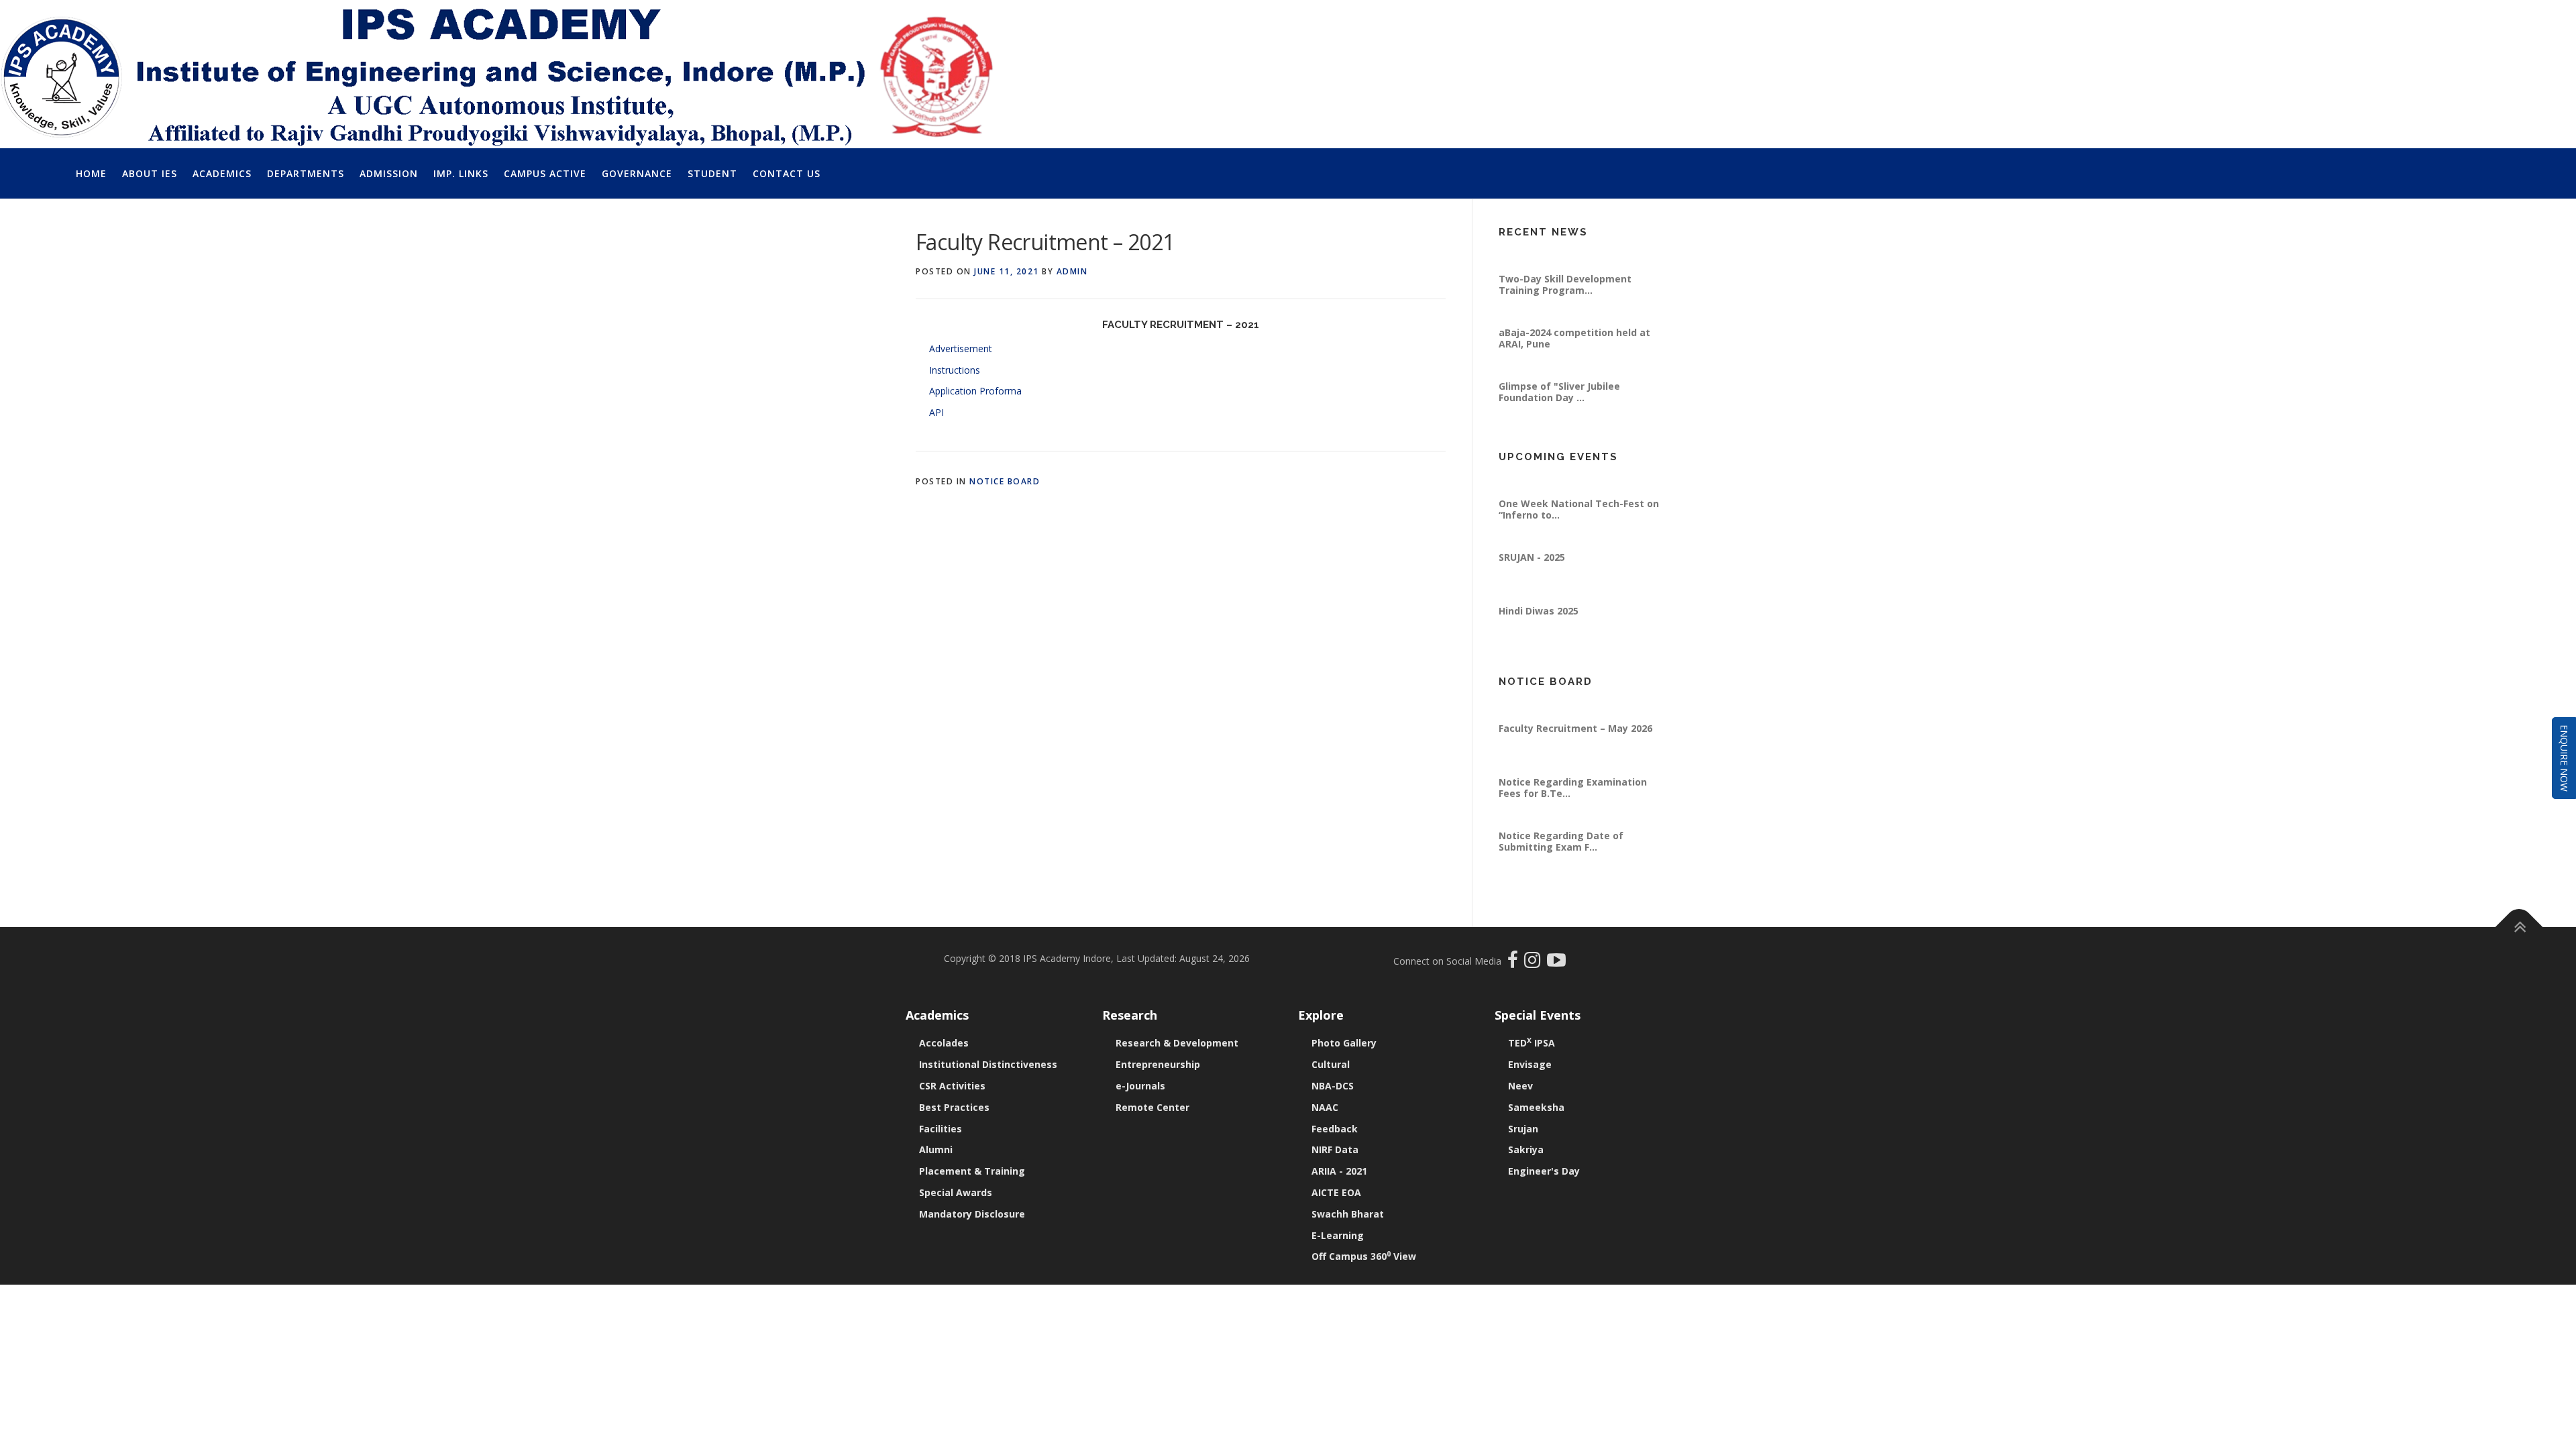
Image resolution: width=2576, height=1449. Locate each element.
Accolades (944, 1043)
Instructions (955, 370)
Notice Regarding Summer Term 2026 (1577, 710)
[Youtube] (1556, 963)
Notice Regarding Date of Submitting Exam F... (1561, 871)
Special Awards (956, 1192)
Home (91, 173)
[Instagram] (1536, 963)
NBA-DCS (1333, 1086)
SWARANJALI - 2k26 (1544, 480)
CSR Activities (952, 1086)
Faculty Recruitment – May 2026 (1575, 758)
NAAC (1325, 1107)
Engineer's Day (1544, 1171)
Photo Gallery (1344, 1043)
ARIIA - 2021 (1339, 1171)
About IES (150, 173)
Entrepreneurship (1158, 1064)
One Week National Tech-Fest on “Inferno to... (1579, 539)
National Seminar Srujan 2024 (1569, 255)
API (936, 412)
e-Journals (1140, 1086)
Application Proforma (975, 391)
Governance (637, 173)
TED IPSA (1532, 1043)
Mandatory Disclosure (972, 1214)
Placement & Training (972, 1171)
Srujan (1523, 1129)
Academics (222, 173)
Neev (1520, 1086)
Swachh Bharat (1348, 1214)
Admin (1072, 271)
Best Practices (954, 1107)
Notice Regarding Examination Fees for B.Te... (1573, 817)
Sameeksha (1536, 1107)
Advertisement (961, 348)
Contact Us (787, 173)
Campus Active (545, 173)
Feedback (1335, 1129)
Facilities (941, 1129)
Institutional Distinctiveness (988, 1064)
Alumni (936, 1149)
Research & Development (1177, 1043)
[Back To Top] (2519, 927)
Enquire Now (2564, 758)
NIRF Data (1335, 1149)
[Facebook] (1514, 963)
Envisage (1530, 1064)
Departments (306, 173)
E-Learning (1338, 1235)
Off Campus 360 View (1364, 1256)
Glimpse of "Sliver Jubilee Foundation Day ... (1559, 422)
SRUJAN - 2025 (1532, 587)
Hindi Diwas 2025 (1539, 641)
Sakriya (1526, 1149)
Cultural (1331, 1064)
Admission (389, 173)
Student (712, 173)
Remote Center (1152, 1107)
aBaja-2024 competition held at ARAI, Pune (1574, 368)
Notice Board (1005, 481)
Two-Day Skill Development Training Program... (1565, 314)
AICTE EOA (1336, 1192)
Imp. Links (461, 173)
